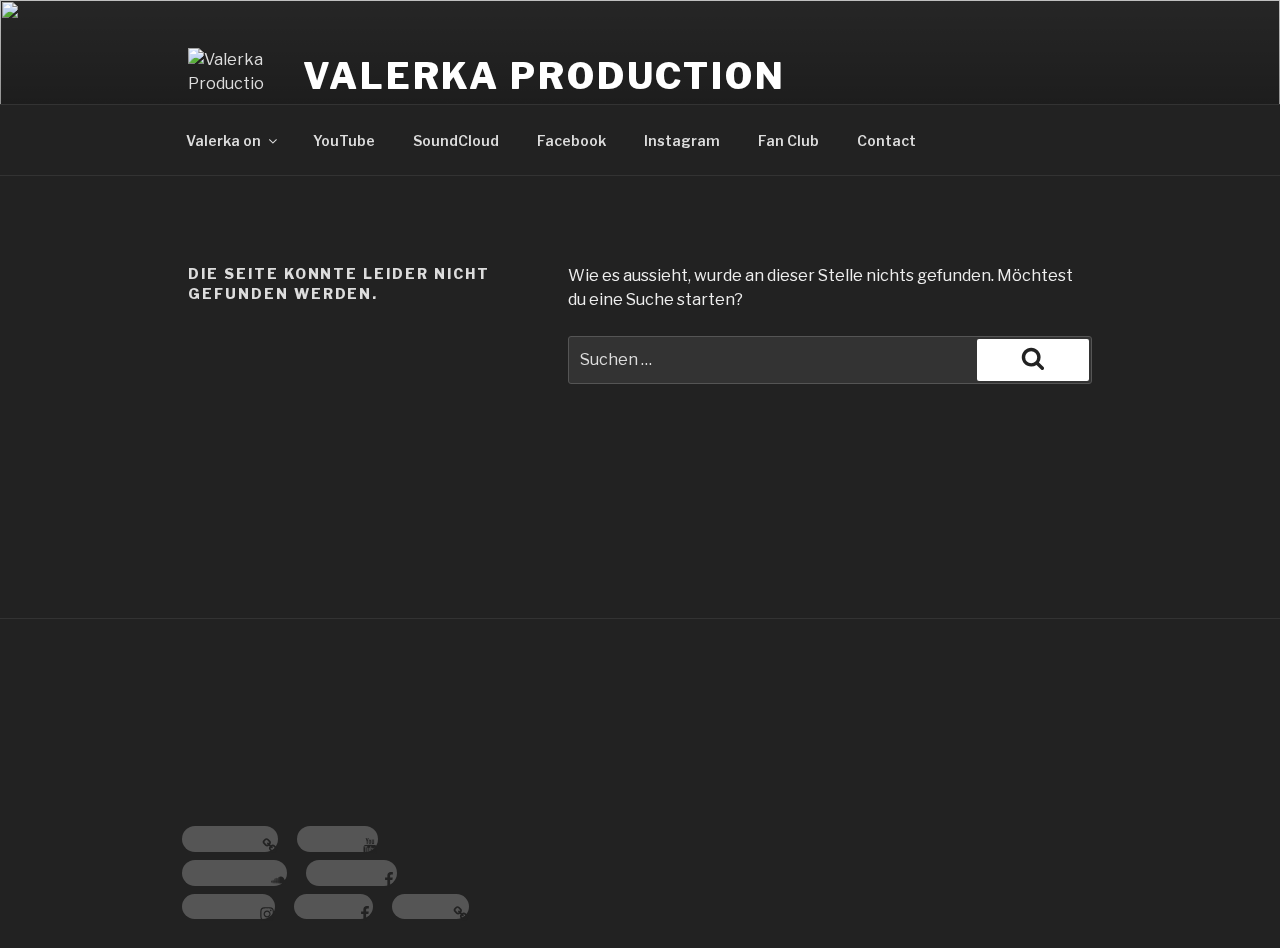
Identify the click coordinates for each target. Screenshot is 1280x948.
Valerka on (223, 140)
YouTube (344, 140)
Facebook (571, 140)
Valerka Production (544, 76)
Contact (886, 140)
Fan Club (788, 140)
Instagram (682, 140)
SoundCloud (456, 140)
